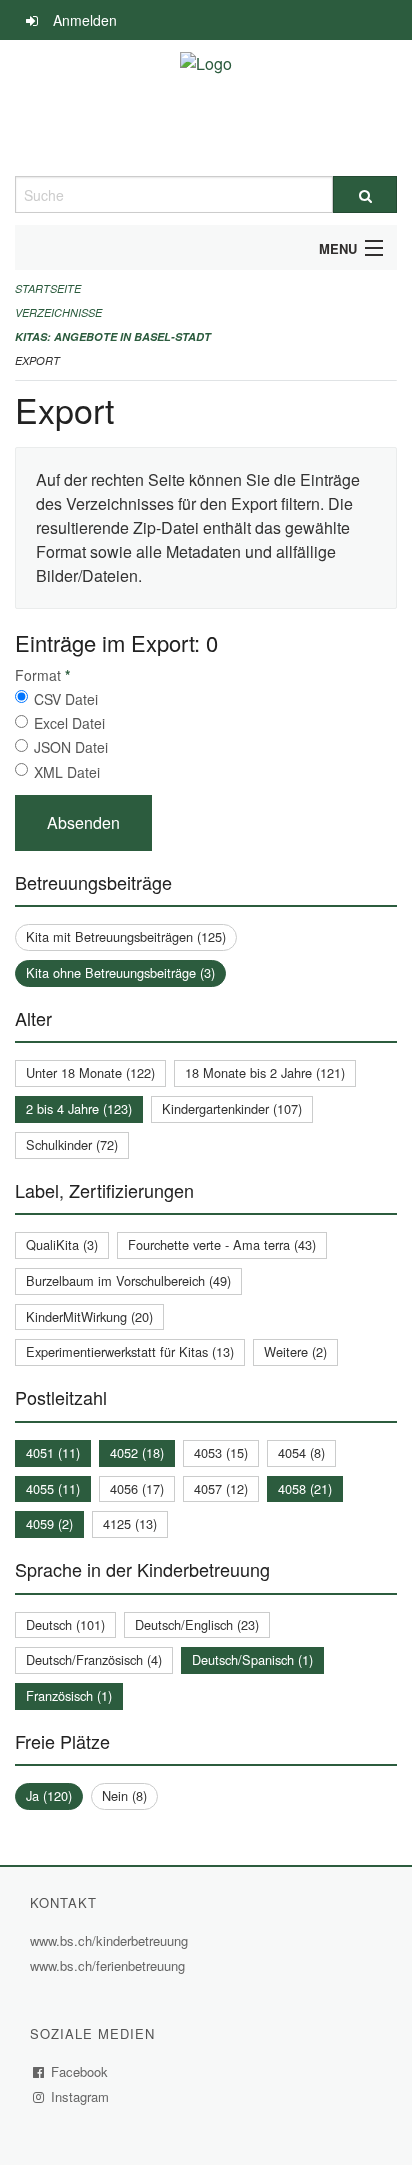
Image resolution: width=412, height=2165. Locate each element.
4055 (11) (53, 1488)
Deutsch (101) (65, 1624)
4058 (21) (305, 1488)
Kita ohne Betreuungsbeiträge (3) (120, 972)
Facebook (80, 2071)
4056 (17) (137, 1488)
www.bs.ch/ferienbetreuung (110, 1965)
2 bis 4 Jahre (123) (79, 1108)
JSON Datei (71, 747)
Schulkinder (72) (72, 1144)
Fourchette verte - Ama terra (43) (222, 1244)
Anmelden (85, 20)
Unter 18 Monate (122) (90, 1072)
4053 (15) (221, 1452)
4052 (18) (137, 1452)
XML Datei (67, 772)
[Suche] (365, 194)
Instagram (80, 2096)
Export (37, 360)
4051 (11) (53, 1452)
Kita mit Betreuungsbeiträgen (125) (126, 936)
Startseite (48, 288)
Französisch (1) (69, 1695)
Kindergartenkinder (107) (232, 1108)
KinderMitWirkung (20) (89, 1316)
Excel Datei (69, 723)
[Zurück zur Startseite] (206, 108)
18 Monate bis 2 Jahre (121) (265, 1072)
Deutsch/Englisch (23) (197, 1624)
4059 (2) (49, 1523)
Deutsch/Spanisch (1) (252, 1659)
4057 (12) (221, 1488)
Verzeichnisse (58, 312)
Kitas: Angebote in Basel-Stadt (113, 336)
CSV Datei (66, 699)
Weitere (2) (295, 1351)
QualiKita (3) (62, 1244)
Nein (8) (124, 1795)
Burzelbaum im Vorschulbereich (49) (128, 1280)
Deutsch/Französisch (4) (94, 1659)
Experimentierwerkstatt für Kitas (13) (130, 1351)
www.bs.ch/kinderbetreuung (111, 1940)
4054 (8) (301, 1452)
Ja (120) (49, 1795)
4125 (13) (130, 1523)
